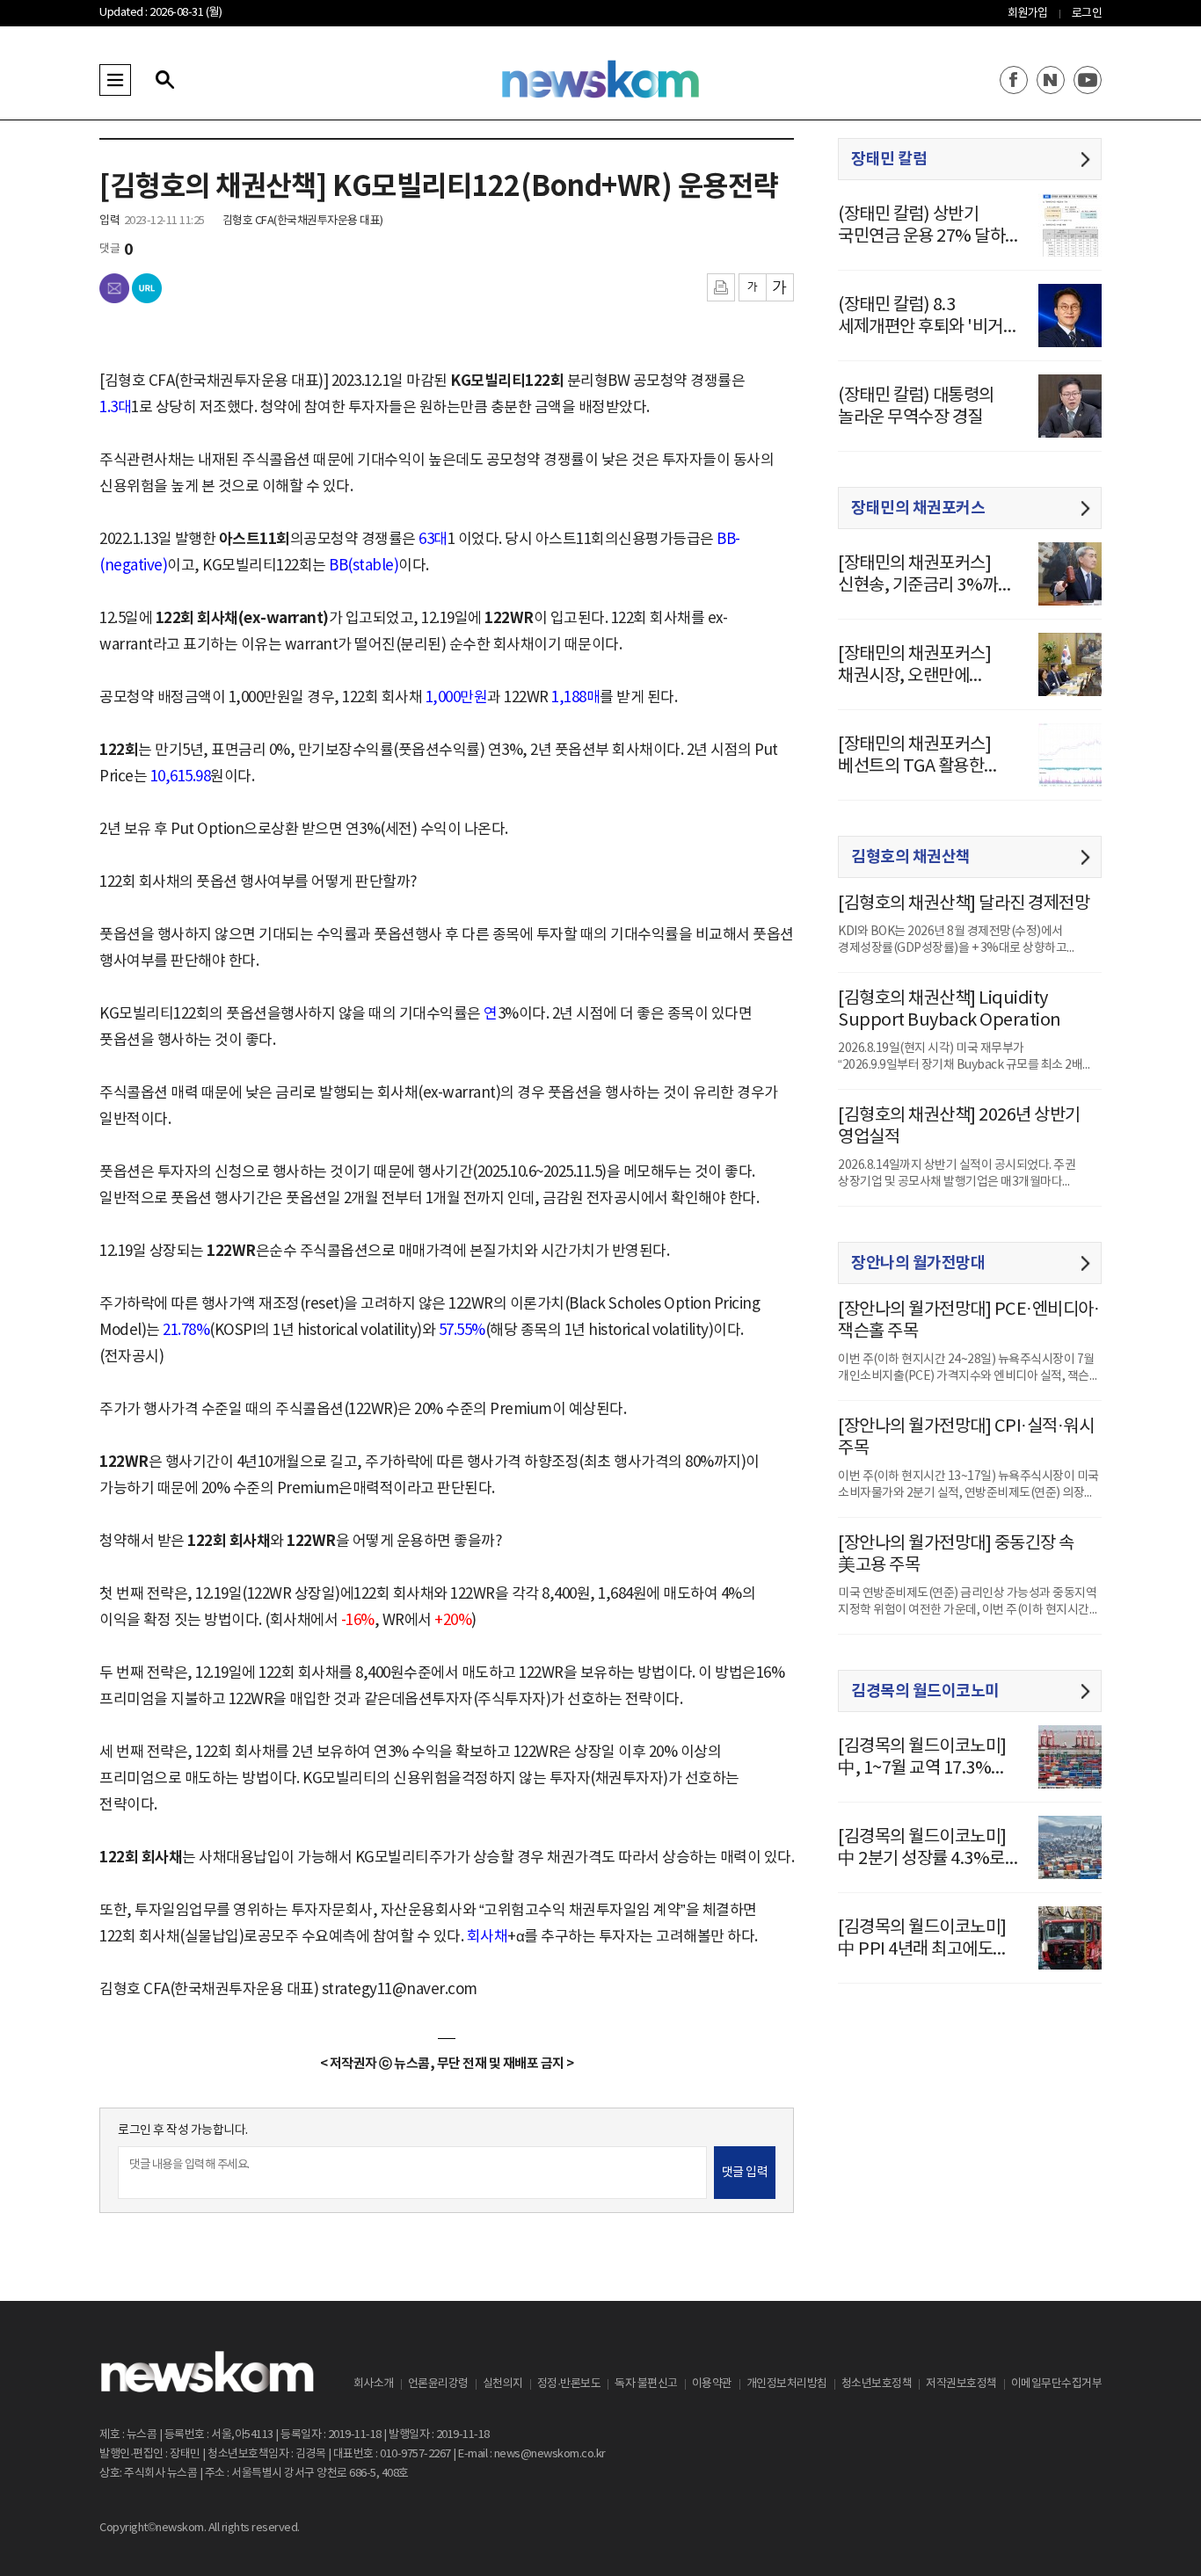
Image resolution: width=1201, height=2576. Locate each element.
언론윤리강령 (438, 2384)
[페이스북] (1014, 80)
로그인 (1087, 14)
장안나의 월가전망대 (918, 1263)
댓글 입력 (745, 2173)
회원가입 (1028, 14)
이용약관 (712, 2384)
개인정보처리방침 (787, 2384)
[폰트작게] (752, 287)
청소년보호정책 (877, 2384)
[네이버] (1051, 80)
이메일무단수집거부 (1057, 2384)
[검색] (164, 80)
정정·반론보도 (569, 2384)
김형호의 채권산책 (911, 857)
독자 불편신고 (646, 2384)
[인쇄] (721, 287)
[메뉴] (115, 80)
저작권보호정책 (961, 2384)
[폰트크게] (780, 287)
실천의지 (503, 2384)
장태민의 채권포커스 (918, 508)
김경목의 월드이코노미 (925, 1691)
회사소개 (374, 2384)
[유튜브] (1088, 80)
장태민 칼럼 (889, 159)
